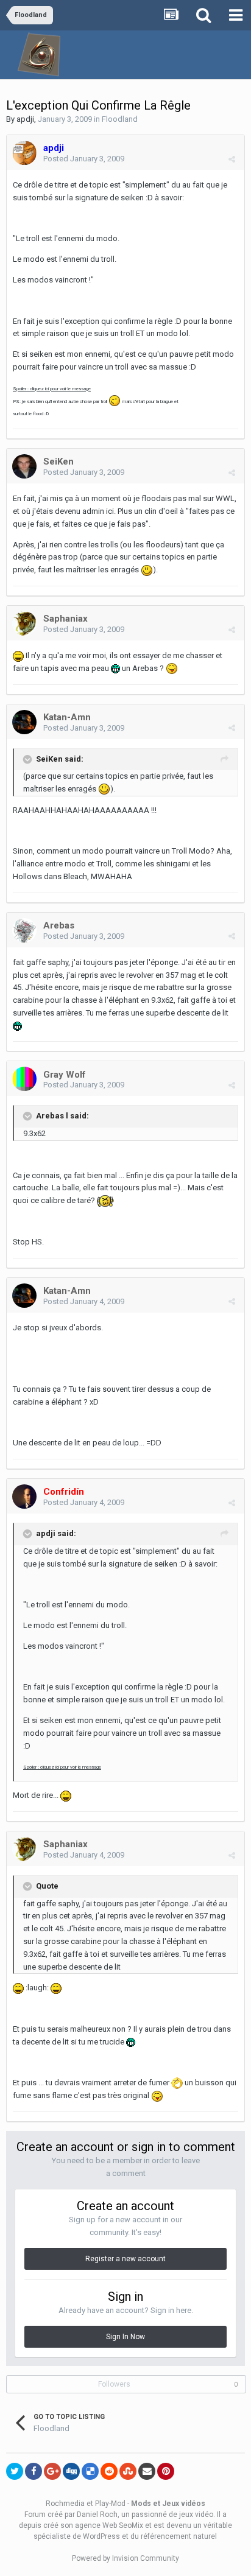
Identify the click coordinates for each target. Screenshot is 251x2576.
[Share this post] (232, 159)
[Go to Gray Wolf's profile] (24, 1079)
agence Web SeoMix (109, 2525)
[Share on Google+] (52, 2471)
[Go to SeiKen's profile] (24, 466)
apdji (25, 119)
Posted (84, 159)
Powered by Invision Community (125, 2558)
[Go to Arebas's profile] (24, 930)
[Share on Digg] (71, 2471)
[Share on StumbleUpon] (128, 2471)
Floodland (120, 119)
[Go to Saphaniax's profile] (24, 623)
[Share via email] (147, 2471)
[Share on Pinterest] (166, 2471)
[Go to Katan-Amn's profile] (24, 722)
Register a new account (125, 2259)
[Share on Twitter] (15, 2471)
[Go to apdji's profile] (24, 153)
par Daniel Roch (91, 2515)
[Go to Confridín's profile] (24, 1497)
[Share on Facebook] (34, 2471)
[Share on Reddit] (109, 2471)
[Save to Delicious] (90, 2471)
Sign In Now (125, 2337)
